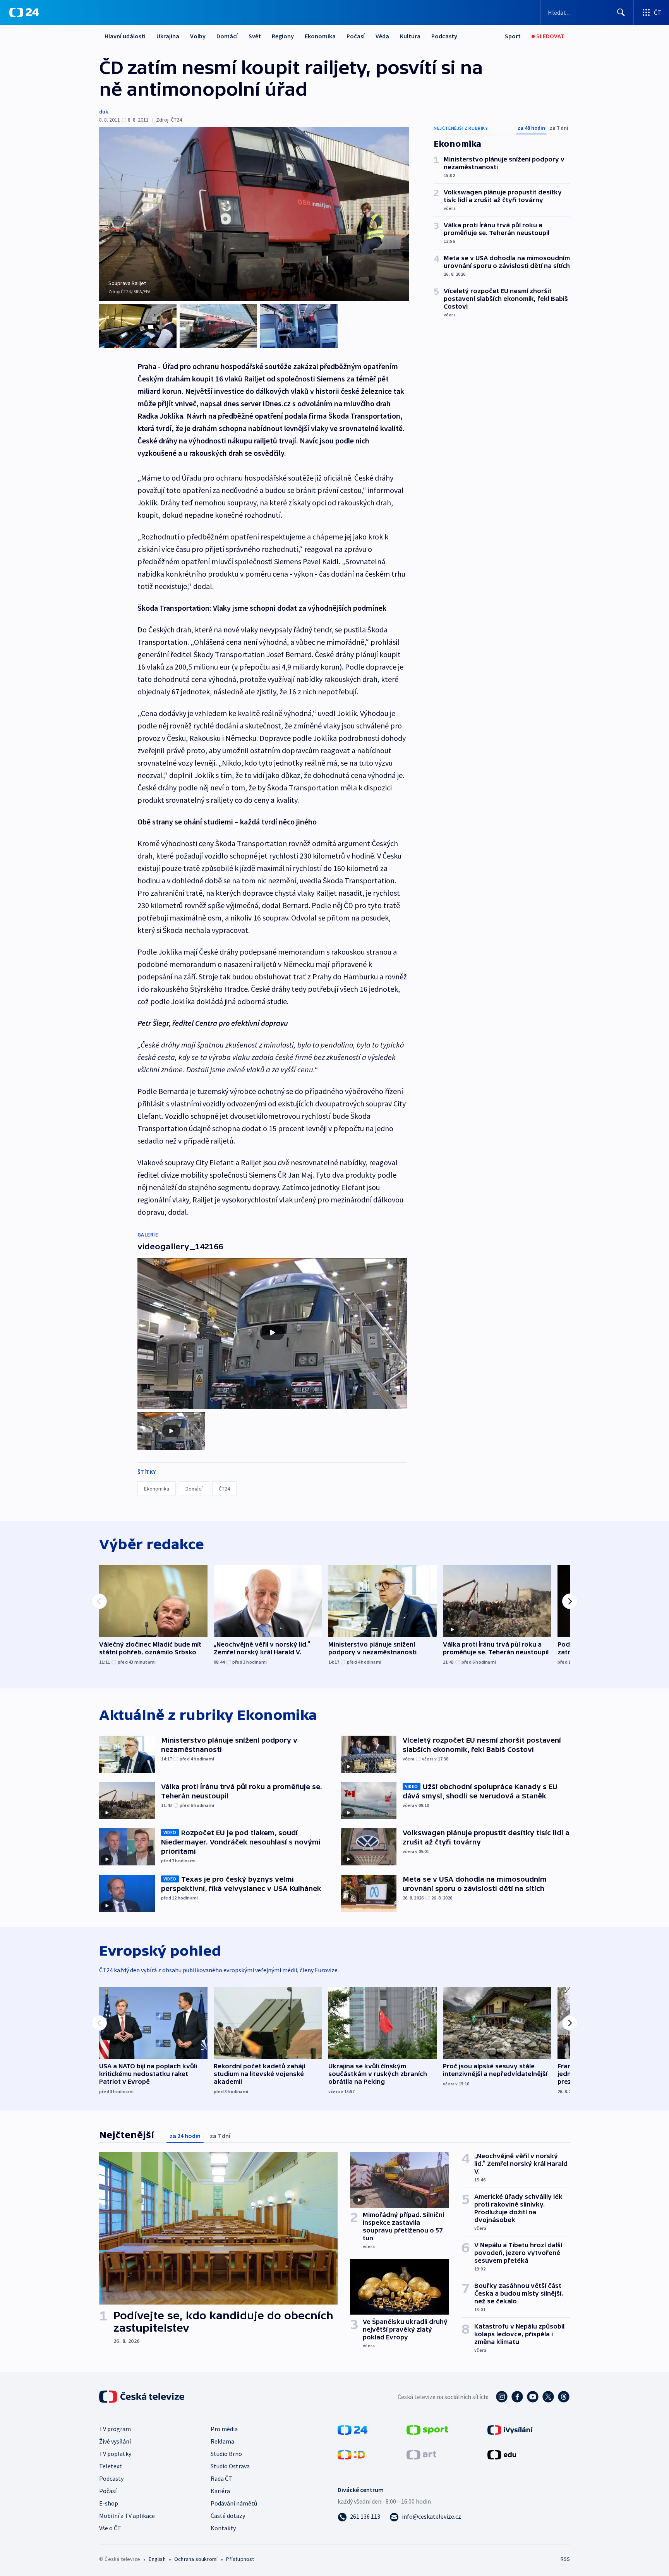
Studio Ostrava (230, 2466)
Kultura (410, 36)
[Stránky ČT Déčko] (351, 2454)
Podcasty (444, 36)
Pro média (224, 2429)
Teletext (111, 2466)
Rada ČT (221, 2478)
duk (104, 112)
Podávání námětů (234, 2503)
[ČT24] (24, 12)
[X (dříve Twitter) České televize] (548, 2397)
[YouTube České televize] (533, 2397)
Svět (255, 36)
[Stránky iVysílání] (510, 2429)
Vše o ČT (110, 2528)
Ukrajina (168, 36)
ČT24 (224, 1489)
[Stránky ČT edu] (502, 2454)
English (157, 2559)
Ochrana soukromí (196, 2559)
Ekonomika (320, 36)
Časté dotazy (228, 2516)
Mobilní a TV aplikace (127, 2516)
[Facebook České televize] (517, 2397)
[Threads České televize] (564, 2397)
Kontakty (223, 2528)
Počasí (356, 36)
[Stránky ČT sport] (427, 2429)
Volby (198, 36)
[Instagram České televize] (502, 2397)
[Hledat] (621, 12)
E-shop (109, 2503)
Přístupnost (240, 2559)
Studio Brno (226, 2454)
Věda (382, 36)
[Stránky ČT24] (353, 2429)
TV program (115, 2429)
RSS (565, 2559)
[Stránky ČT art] (421, 2454)
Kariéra (220, 2491)
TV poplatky (115, 2454)
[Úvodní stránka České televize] (142, 2397)
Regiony (283, 36)
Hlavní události (125, 36)
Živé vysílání (115, 2441)
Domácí (227, 36)
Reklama (222, 2441)
